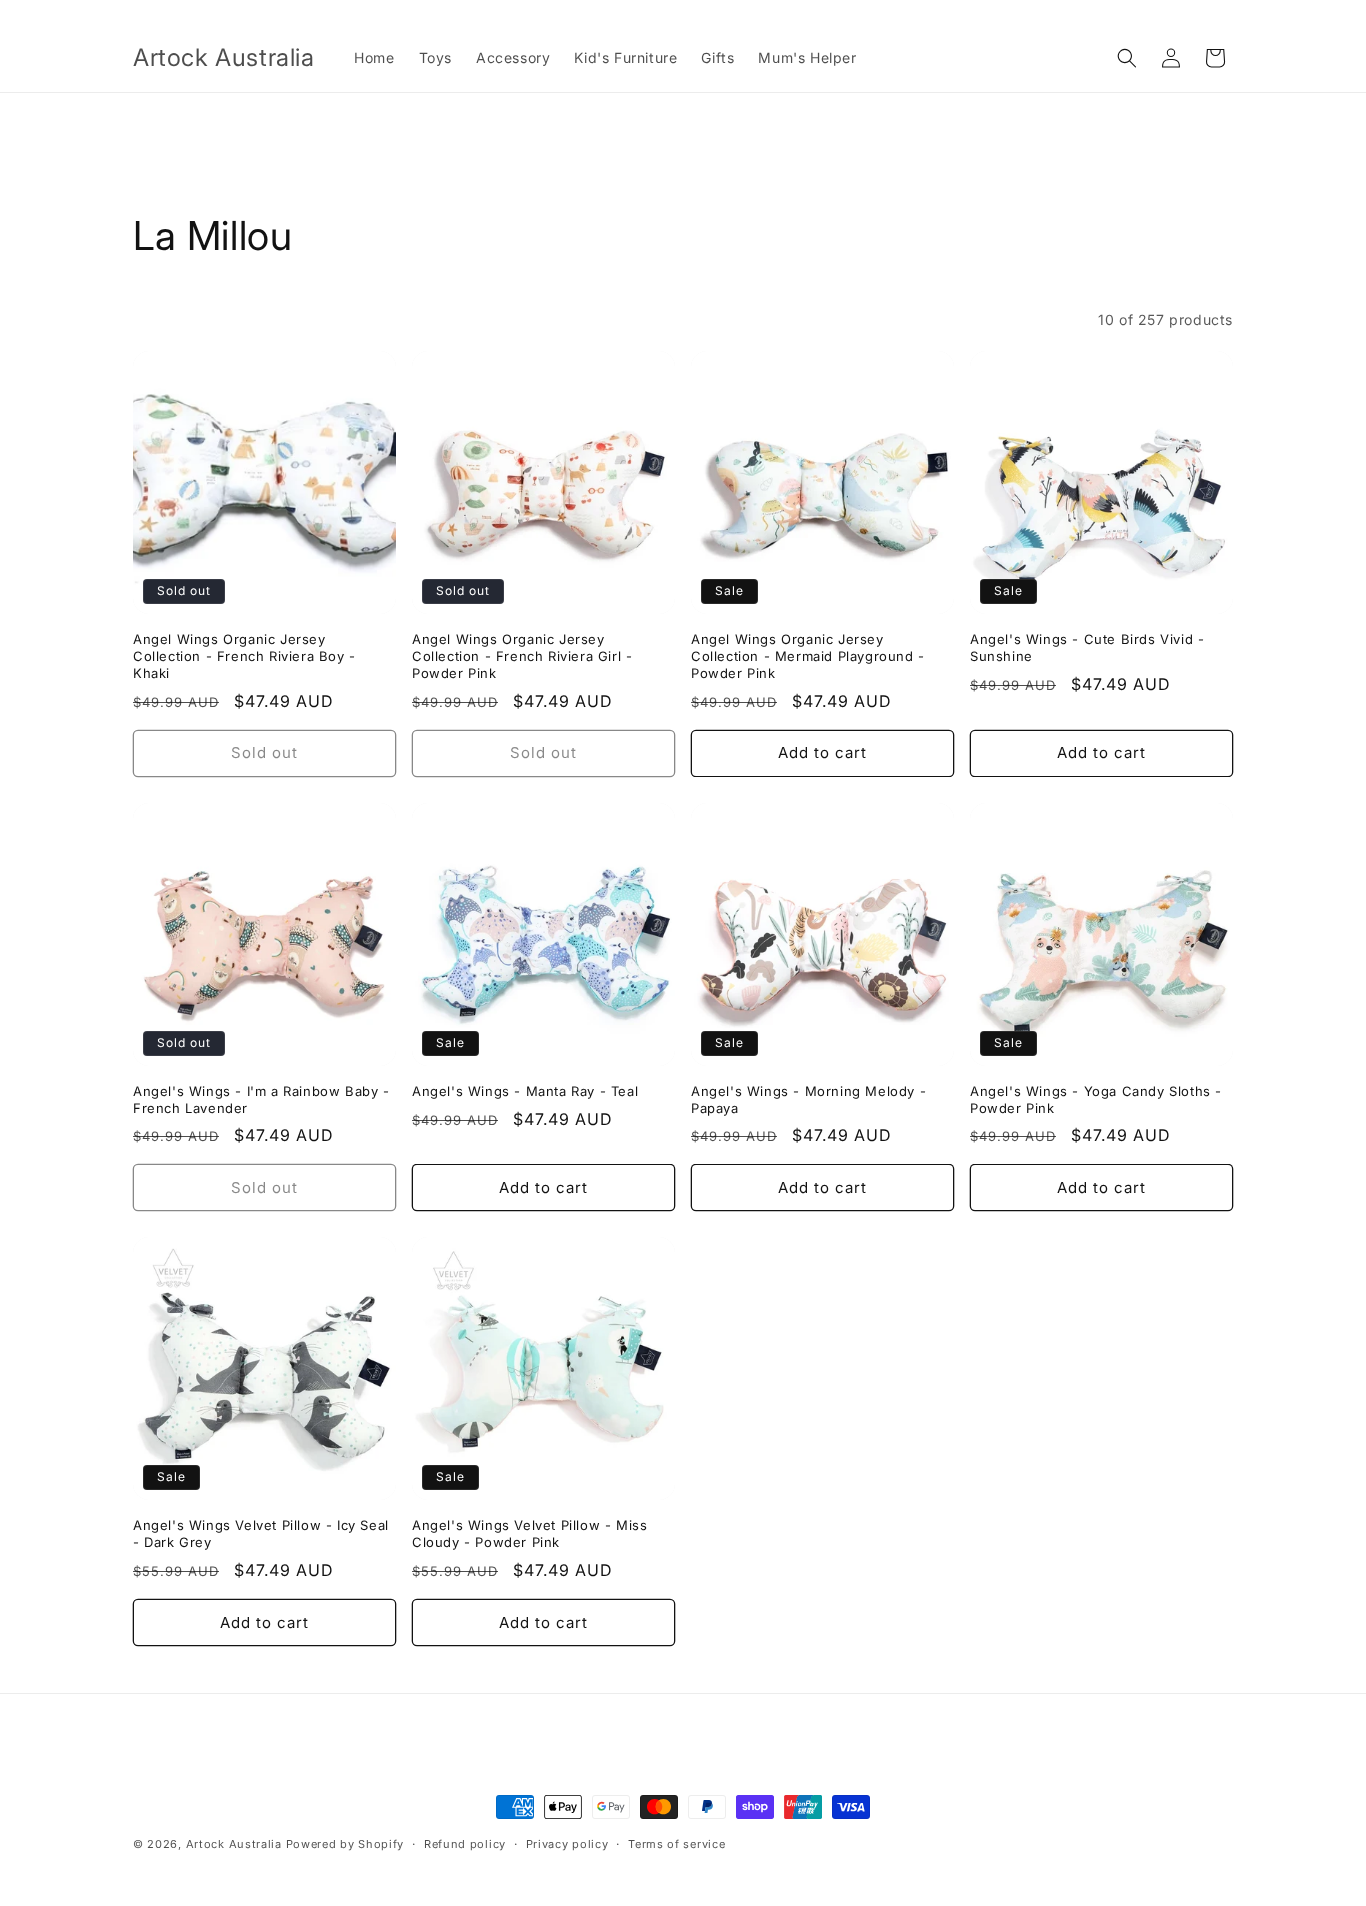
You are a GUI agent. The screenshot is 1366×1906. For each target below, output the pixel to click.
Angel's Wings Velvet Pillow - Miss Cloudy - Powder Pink (529, 1533)
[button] (1127, 58)
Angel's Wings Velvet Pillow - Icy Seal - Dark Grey (261, 1533)
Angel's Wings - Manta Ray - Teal (525, 1091)
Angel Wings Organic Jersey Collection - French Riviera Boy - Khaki (244, 656)
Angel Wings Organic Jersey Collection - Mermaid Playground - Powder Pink (808, 656)
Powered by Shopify (345, 1844)
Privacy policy (567, 1843)
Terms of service (676, 1843)
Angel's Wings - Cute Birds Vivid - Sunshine (1087, 647)
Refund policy (465, 1843)
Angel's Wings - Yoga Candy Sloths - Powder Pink (1096, 1099)
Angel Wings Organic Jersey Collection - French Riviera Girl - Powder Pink (522, 656)
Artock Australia (234, 1844)
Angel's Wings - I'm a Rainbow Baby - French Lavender (261, 1099)
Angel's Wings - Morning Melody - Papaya (808, 1099)
